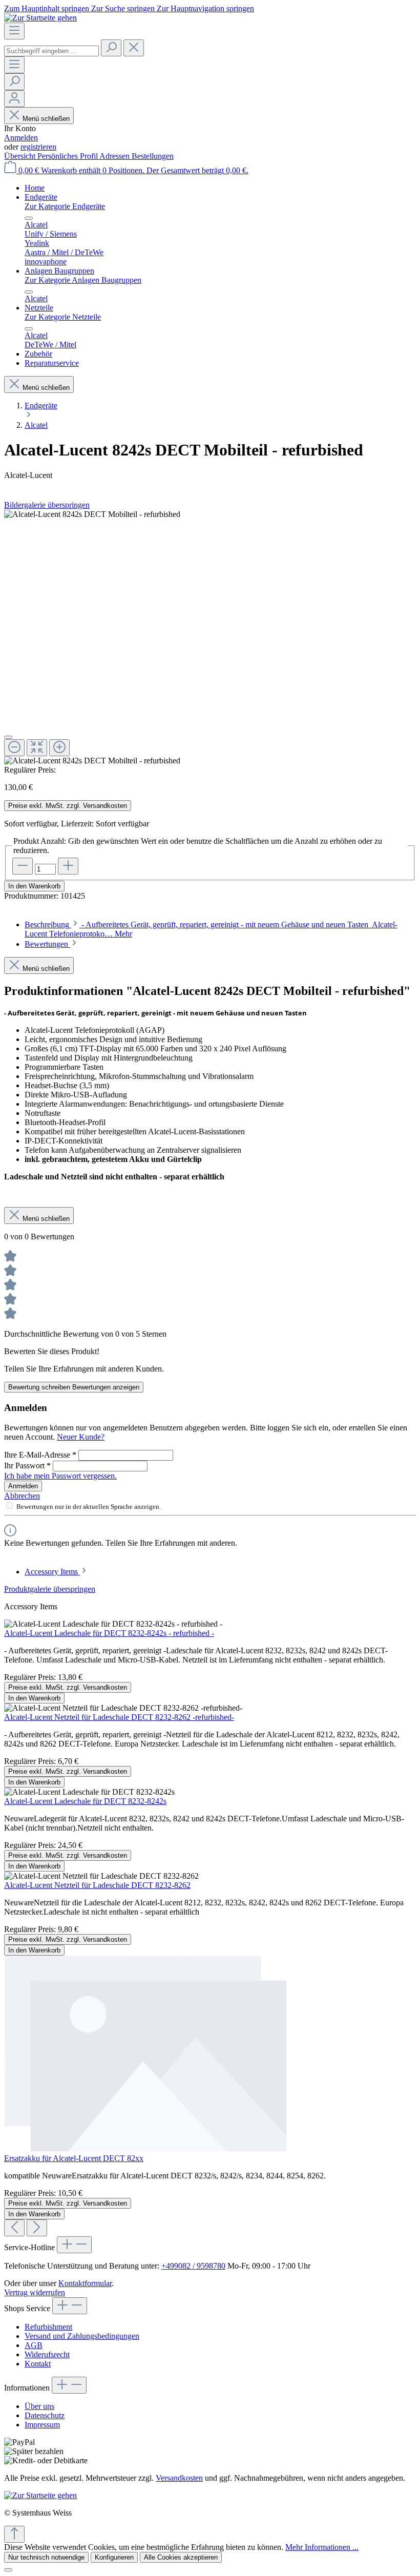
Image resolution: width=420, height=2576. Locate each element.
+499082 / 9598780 (193, 2266)
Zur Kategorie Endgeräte (65, 206)
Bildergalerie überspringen (47, 505)
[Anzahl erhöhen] (68, 866)
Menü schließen (46, 119)
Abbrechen (22, 1496)
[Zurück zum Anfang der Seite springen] (14, 2534)
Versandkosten (179, 2478)
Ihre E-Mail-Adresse (40, 1455)
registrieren (38, 147)
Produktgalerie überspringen (50, 1589)
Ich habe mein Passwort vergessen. (60, 1476)
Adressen (115, 156)
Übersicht (21, 156)
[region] (210, 638)
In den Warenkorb (34, 886)
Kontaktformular (85, 2283)
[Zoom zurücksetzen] (37, 748)
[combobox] (51, 51)
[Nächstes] (37, 2228)
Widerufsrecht (47, 2354)
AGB (34, 2345)
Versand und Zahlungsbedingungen (82, 2336)
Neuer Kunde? (81, 1437)
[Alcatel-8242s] (92, 514)
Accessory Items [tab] (52, 1572)
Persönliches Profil (68, 156)
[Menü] (14, 31)
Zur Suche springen (124, 8)
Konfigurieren (114, 2557)
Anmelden (21, 138)
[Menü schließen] (29, 218)
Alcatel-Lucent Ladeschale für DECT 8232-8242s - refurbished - (109, 1633)
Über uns (39, 2406)
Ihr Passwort (27, 1466)
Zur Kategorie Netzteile (63, 317)
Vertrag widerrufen (35, 2292)
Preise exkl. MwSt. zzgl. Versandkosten (68, 806)
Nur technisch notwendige (46, 2557)
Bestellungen (153, 156)
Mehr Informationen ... (322, 2547)
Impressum (42, 2425)
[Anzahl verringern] (23, 866)
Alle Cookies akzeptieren (181, 2557)
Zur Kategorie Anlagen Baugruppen (83, 280)
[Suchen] (111, 48)
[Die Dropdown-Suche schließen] (134, 48)
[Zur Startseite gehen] (40, 18)
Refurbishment (48, 2327)
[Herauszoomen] (14, 748)
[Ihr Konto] (14, 99)
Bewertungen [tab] (47, 944)
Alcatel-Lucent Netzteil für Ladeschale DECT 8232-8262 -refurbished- (119, 1717)
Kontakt (38, 2364)
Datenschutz (45, 2415)
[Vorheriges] (14, 2228)
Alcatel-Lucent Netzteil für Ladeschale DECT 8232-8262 (97, 1885)
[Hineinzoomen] (59, 748)
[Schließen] (8, 737)
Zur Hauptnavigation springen (205, 8)
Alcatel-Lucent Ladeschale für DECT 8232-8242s (85, 1801)
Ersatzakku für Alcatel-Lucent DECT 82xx (74, 2158)
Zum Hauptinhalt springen (48, 8)
